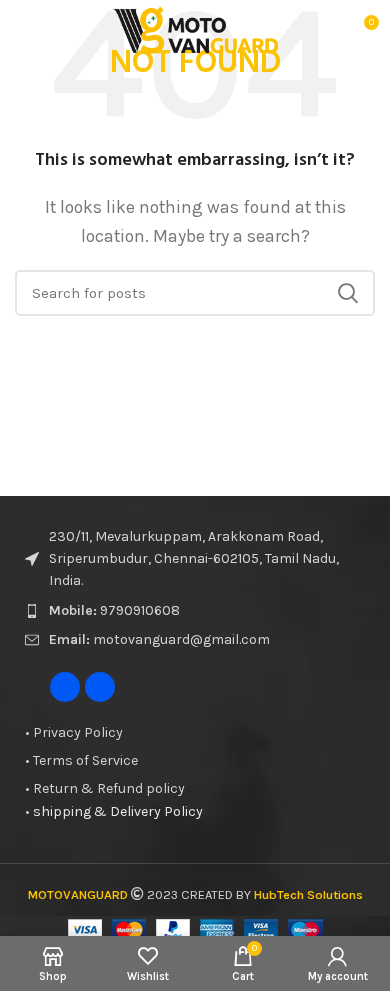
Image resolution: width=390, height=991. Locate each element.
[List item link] (195, 611)
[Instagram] (100, 687)
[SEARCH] (348, 293)
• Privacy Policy (74, 732)
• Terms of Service (81, 760)
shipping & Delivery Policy (114, 811)
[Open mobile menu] (23, 30)
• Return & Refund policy (105, 788)
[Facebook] (65, 687)
